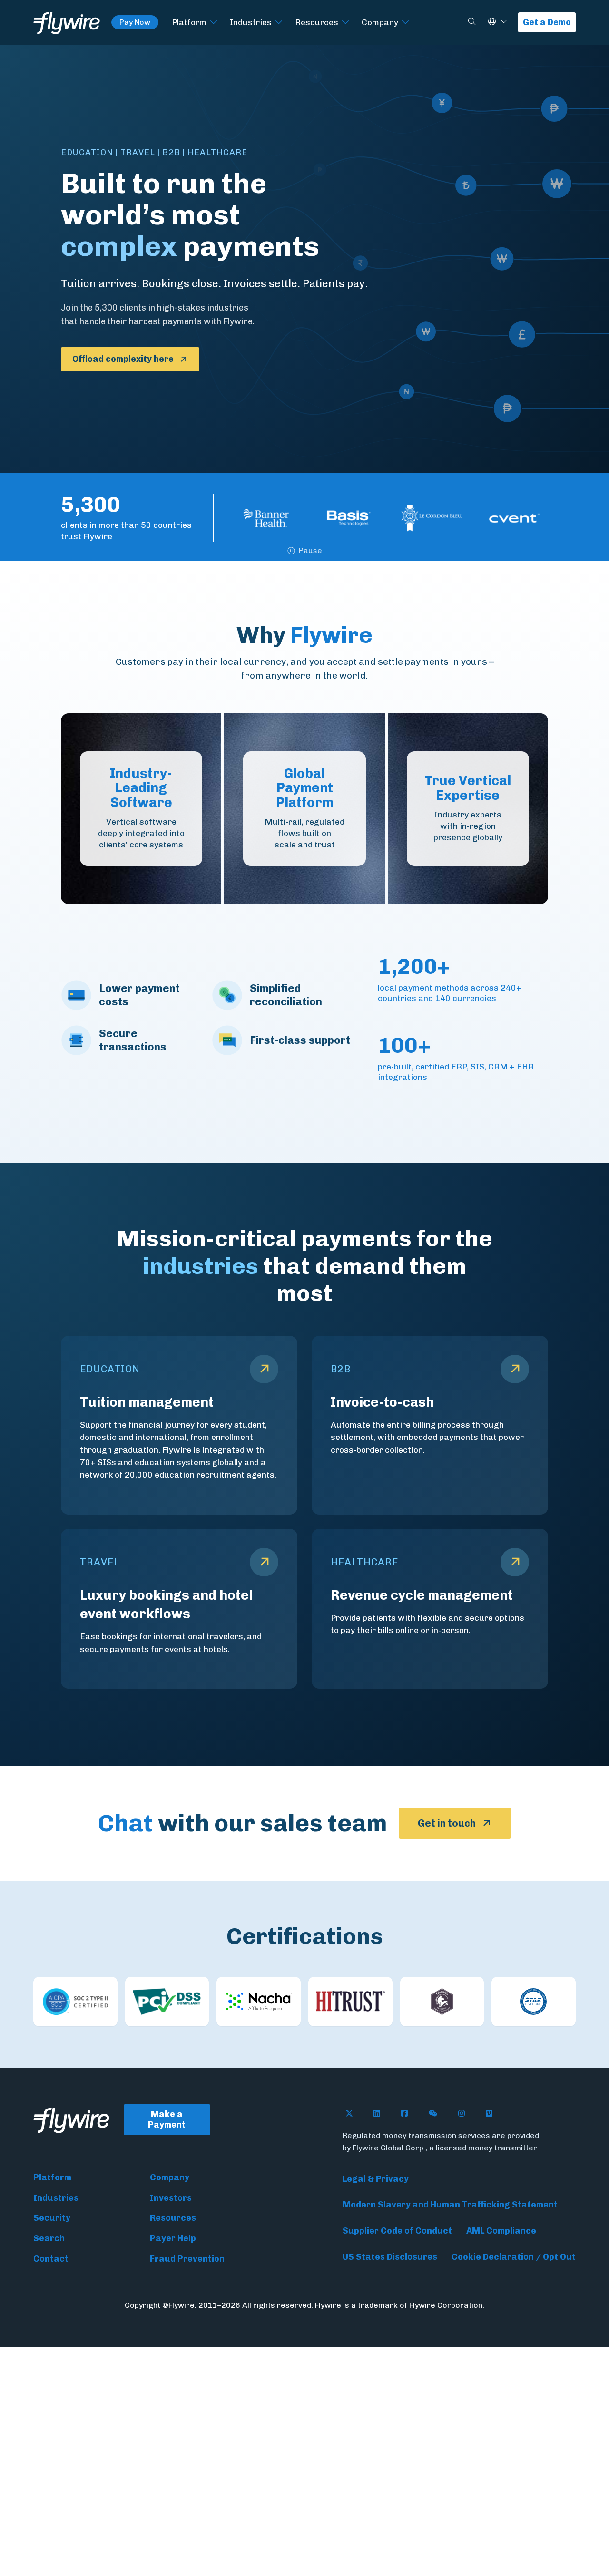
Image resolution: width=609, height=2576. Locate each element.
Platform (189, 22)
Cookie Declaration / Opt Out (514, 2257)
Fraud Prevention (187, 2259)
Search (49, 2238)
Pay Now (135, 22)
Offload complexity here (123, 359)
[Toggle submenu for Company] (405, 23)
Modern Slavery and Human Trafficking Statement (450, 2205)
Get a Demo (547, 22)
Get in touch (447, 1823)
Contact (51, 2259)
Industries (251, 22)
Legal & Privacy (376, 2179)
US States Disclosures (390, 2257)
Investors (171, 2198)
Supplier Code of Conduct (397, 2231)
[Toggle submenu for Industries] (279, 23)
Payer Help (173, 2238)
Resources (317, 22)
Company (380, 22)
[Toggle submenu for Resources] (345, 23)
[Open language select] (504, 22)
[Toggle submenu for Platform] (214, 23)
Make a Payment (167, 2120)
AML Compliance (501, 2231)
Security (52, 2218)
